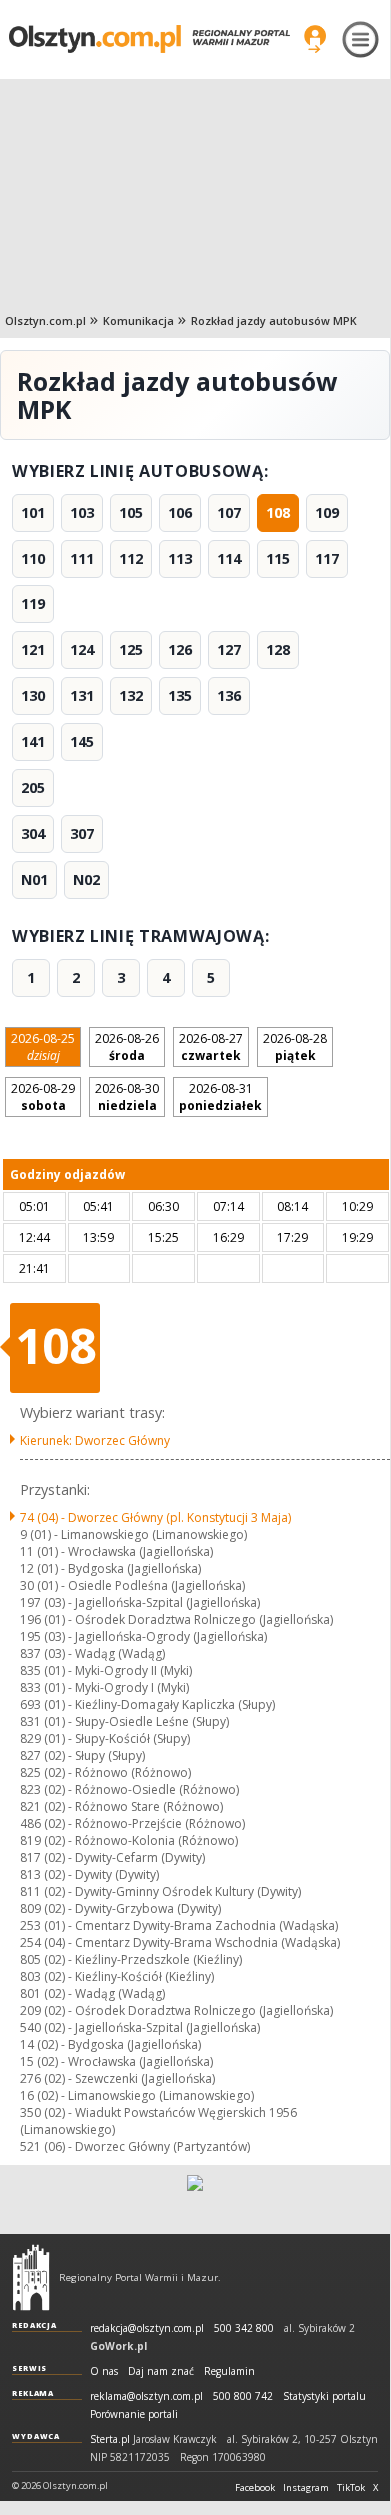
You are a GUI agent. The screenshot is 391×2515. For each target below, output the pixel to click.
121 (33, 649)
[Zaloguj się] (315, 39)
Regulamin (229, 2371)
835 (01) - (106, 1670)
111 (82, 558)
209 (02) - (176, 2010)
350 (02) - (158, 2121)
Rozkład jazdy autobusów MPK (274, 320)
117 (327, 558)
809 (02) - (120, 1908)
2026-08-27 (211, 1047)
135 (180, 695)
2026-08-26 (127, 1047)
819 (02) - (129, 1840)
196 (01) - (176, 1619)
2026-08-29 (43, 1097)
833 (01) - (104, 1687)
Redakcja (34, 2325)
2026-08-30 (127, 1097)
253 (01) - (179, 1925)
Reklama (33, 2393)
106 (180, 512)
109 (327, 512)
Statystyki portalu (324, 2396)
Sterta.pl (110, 2439)
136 (229, 695)
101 (33, 512)
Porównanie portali (134, 2414)
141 (33, 741)
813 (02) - (89, 1874)
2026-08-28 (295, 1047)
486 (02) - (132, 1823)
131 (82, 695)
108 (278, 512)
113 (180, 558)
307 (82, 833)
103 (82, 512)
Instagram (306, 2488)
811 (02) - (160, 1891)
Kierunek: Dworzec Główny (95, 1440)
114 (229, 558)
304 (33, 833)
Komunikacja (138, 320)
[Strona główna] (149, 38)
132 (131, 695)
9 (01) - (133, 1534)
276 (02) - (117, 2078)
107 (229, 512)
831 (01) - (124, 1721)
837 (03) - (92, 1653)
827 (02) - (82, 1755)
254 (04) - (180, 1942)
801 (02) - (92, 1993)
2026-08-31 (220, 1097)
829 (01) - (105, 1738)
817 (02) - (112, 1857)
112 (131, 558)
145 (82, 741)
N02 (86, 879)
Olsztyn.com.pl (45, 320)
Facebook (255, 2488)
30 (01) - (132, 1585)
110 (33, 558)
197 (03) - (140, 1602)
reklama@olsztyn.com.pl (146, 2396)
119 (33, 603)
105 (131, 512)
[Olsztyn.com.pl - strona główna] (31, 2277)
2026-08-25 (43, 1047)
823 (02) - (129, 1789)
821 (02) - (121, 1806)
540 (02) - (140, 2027)
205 (33, 787)
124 (82, 649)
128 (278, 649)
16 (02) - (137, 2095)
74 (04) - (155, 1517)
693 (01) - (147, 1704)
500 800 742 (243, 2396)
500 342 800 (244, 2328)
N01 (34, 879)
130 (33, 695)
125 (131, 649)
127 (229, 649)
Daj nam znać (161, 2371)
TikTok (351, 2488)
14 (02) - (110, 2044)
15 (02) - (116, 2061)
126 (180, 649)
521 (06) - (135, 2146)
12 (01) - (110, 1568)
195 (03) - (143, 1636)
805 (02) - (131, 1959)
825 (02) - (105, 1772)
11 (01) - (116, 1551)
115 (278, 558)
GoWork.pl (118, 2346)
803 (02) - (117, 1976)
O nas (104, 2371)
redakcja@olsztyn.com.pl (147, 2328)
